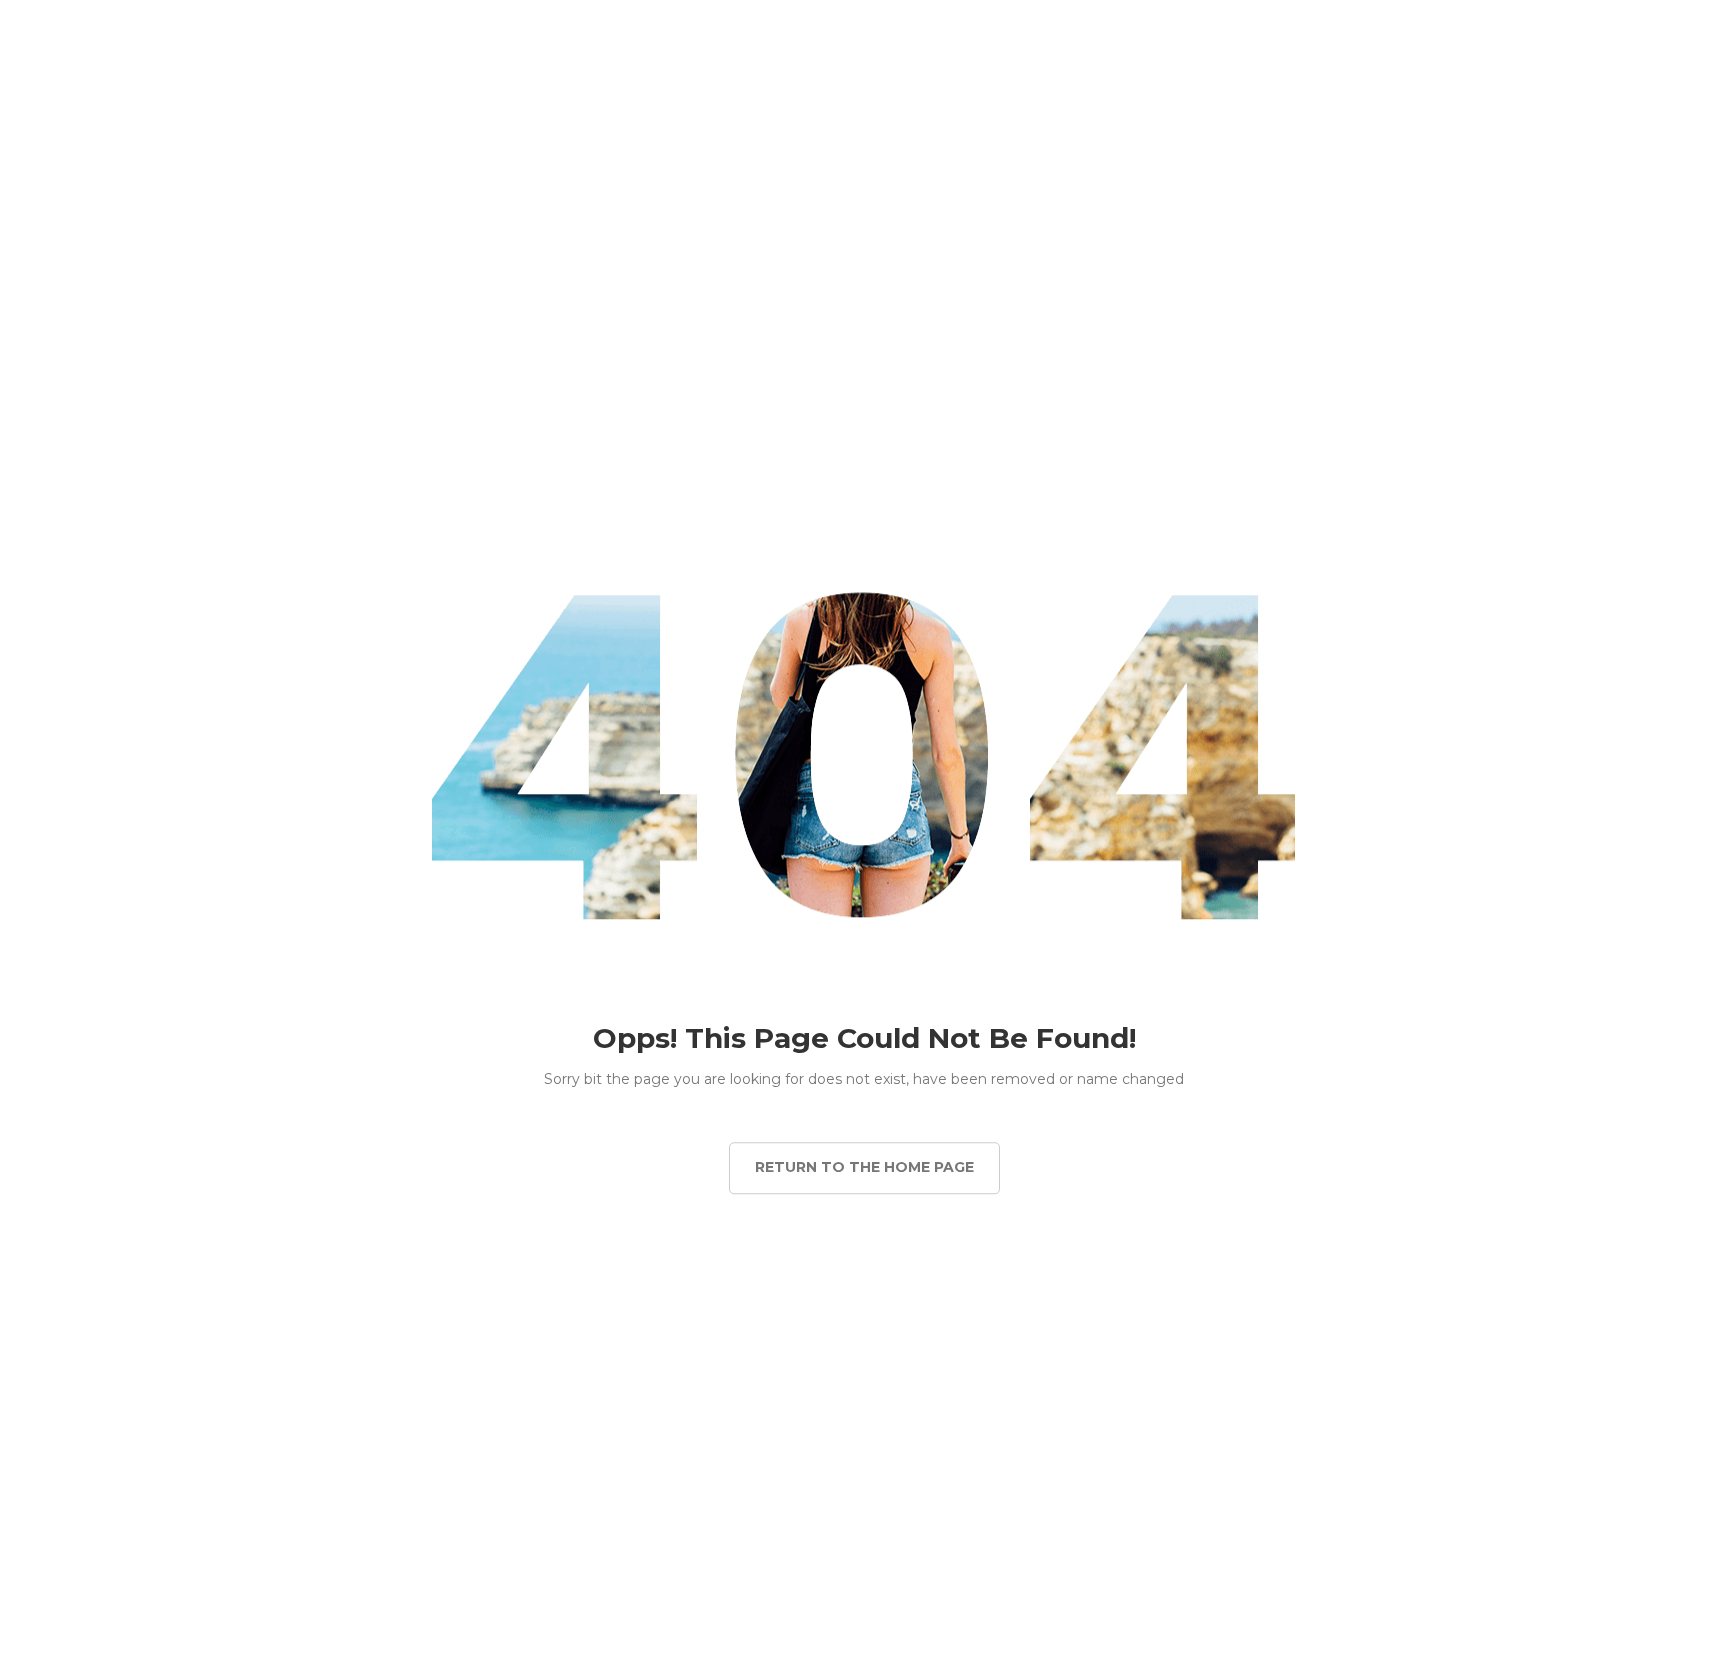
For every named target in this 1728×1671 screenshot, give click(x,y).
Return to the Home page (864, 1167)
